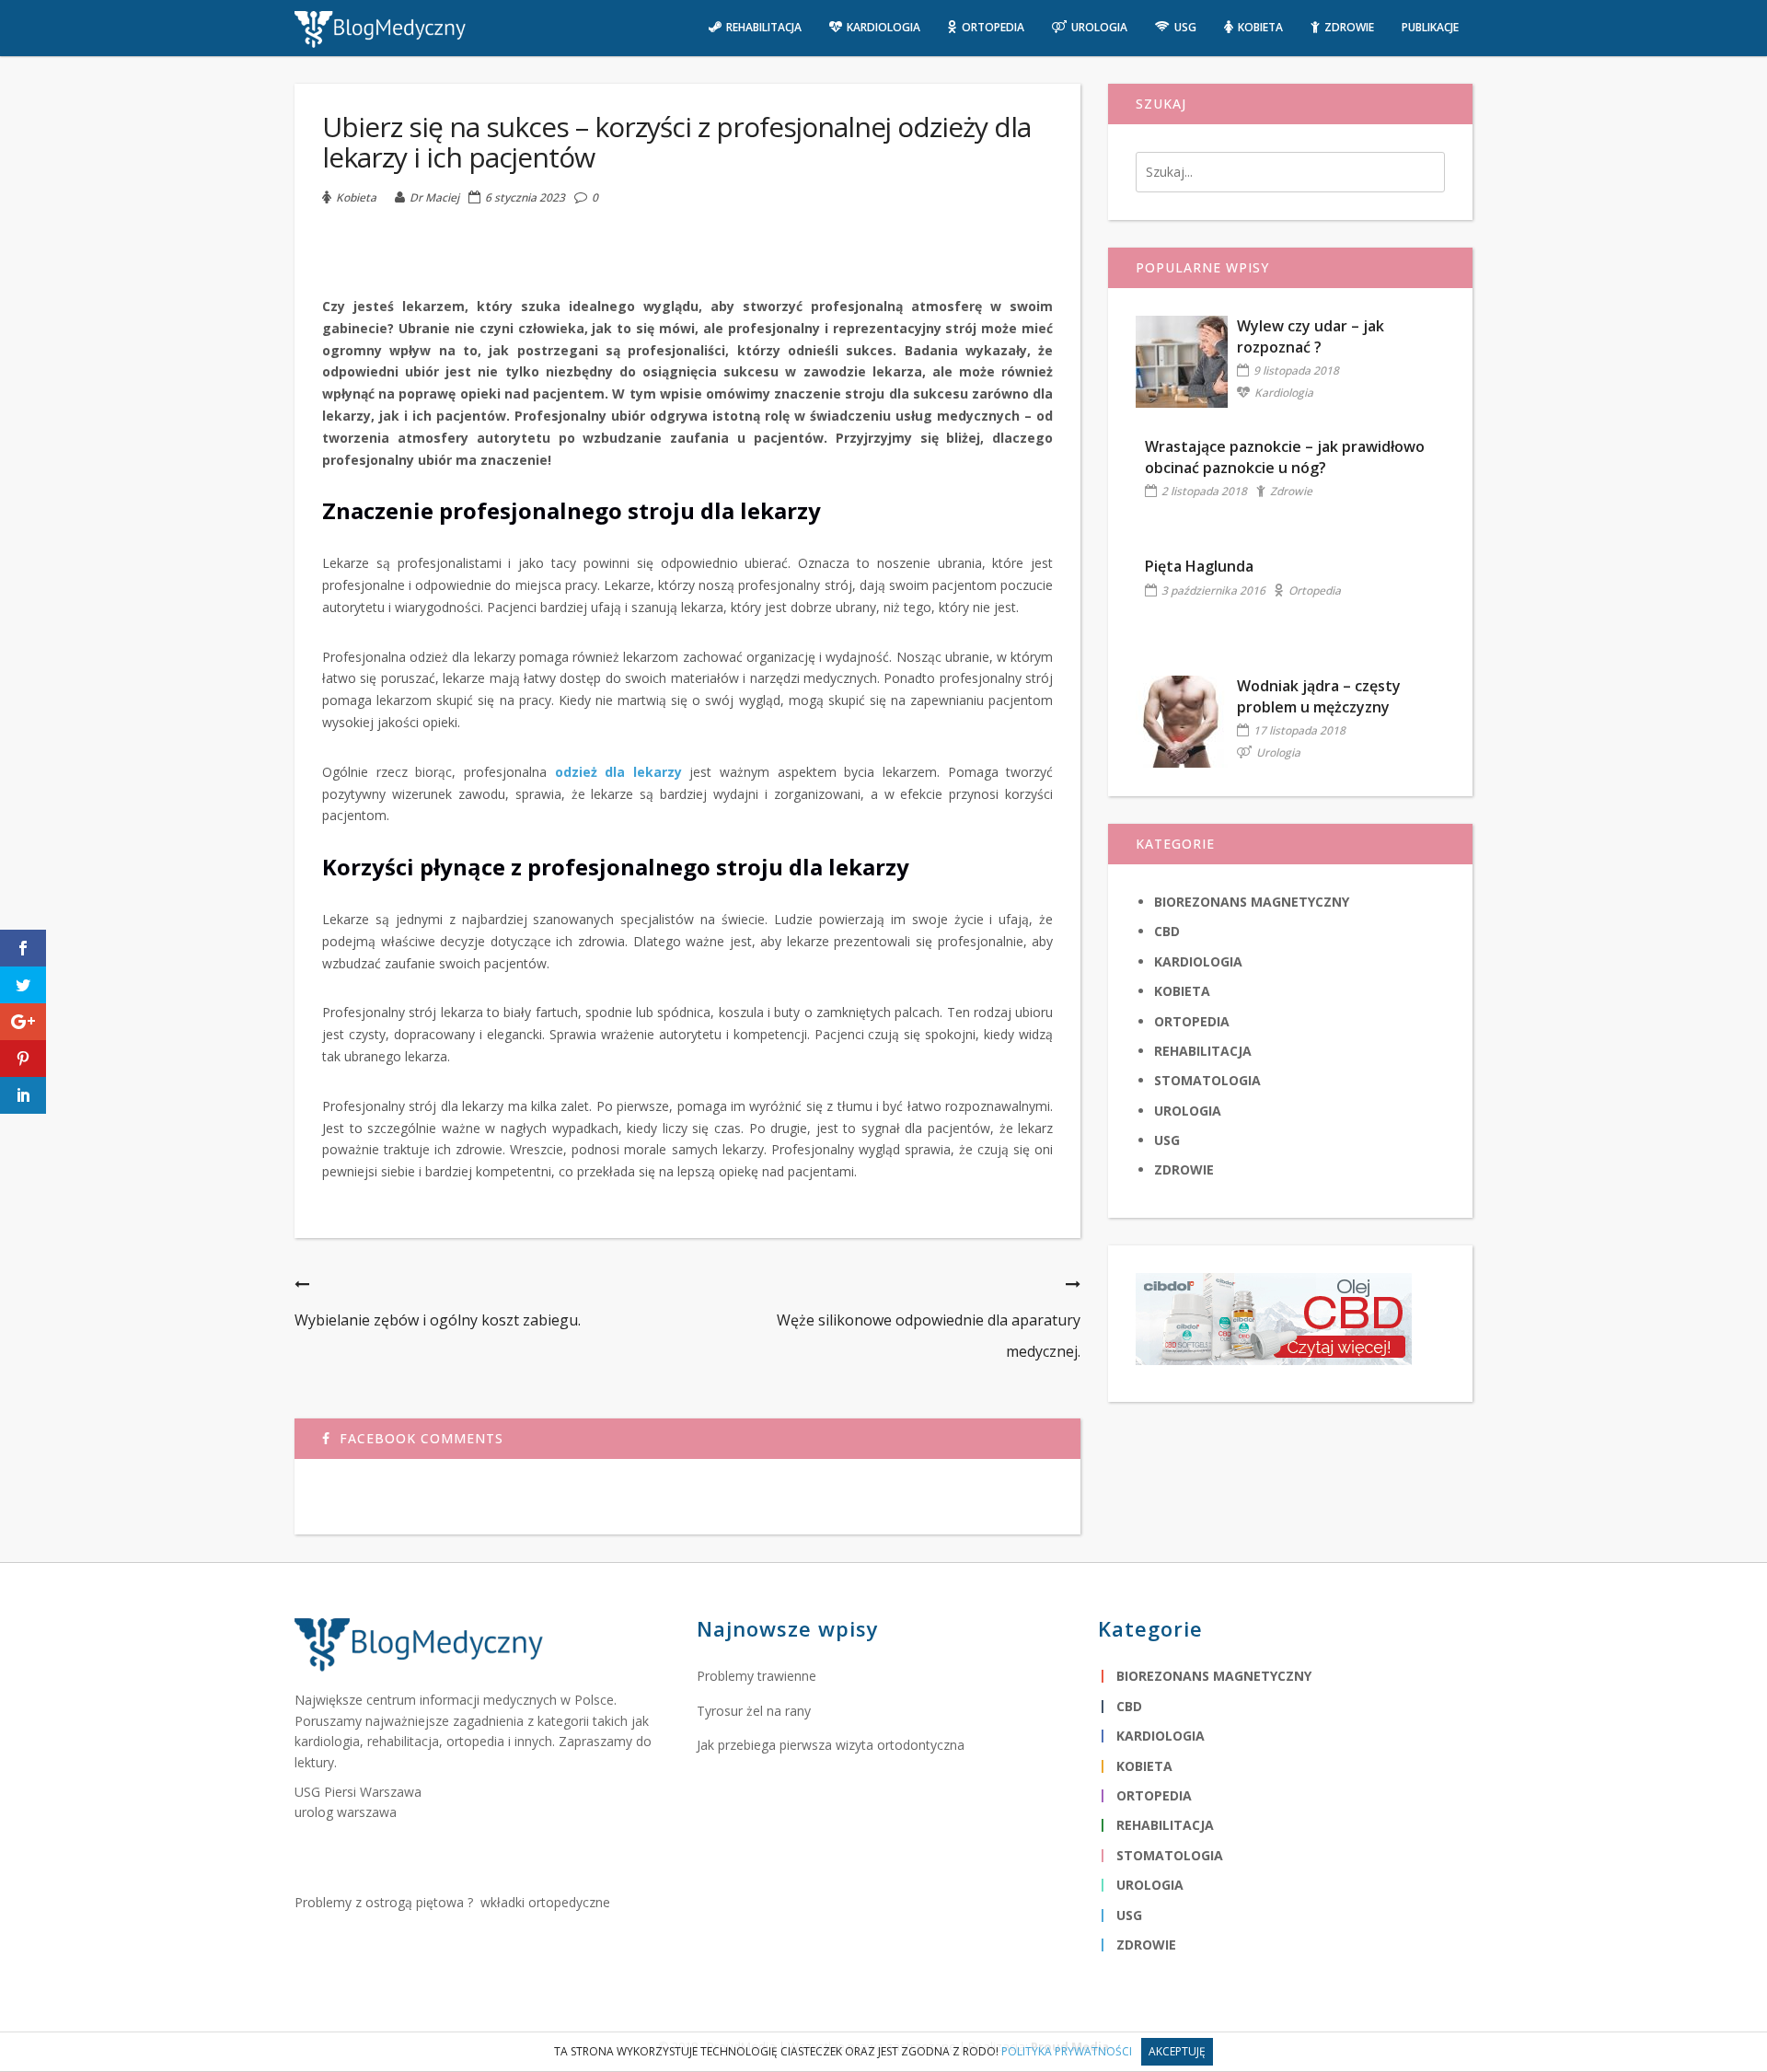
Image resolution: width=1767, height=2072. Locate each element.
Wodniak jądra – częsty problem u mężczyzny (1319, 696)
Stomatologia (1207, 1080)
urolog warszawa (346, 1812)
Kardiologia (1284, 393)
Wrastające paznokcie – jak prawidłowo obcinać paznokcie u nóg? (1285, 457)
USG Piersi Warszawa (358, 1792)
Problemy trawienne (756, 1676)
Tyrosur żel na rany (754, 1711)
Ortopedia (1315, 590)
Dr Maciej (434, 197)
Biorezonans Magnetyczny (1252, 902)
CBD (1167, 931)
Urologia (1278, 752)
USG (1167, 1140)
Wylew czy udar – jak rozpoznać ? (1311, 336)
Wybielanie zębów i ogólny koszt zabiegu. (438, 1320)
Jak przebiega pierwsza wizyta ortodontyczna (831, 1745)
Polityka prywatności (1067, 2051)
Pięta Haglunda (1199, 566)
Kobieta (356, 197)
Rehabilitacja (1203, 1051)
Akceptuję (1177, 2051)
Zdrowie (1291, 491)
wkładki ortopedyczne (545, 1902)
